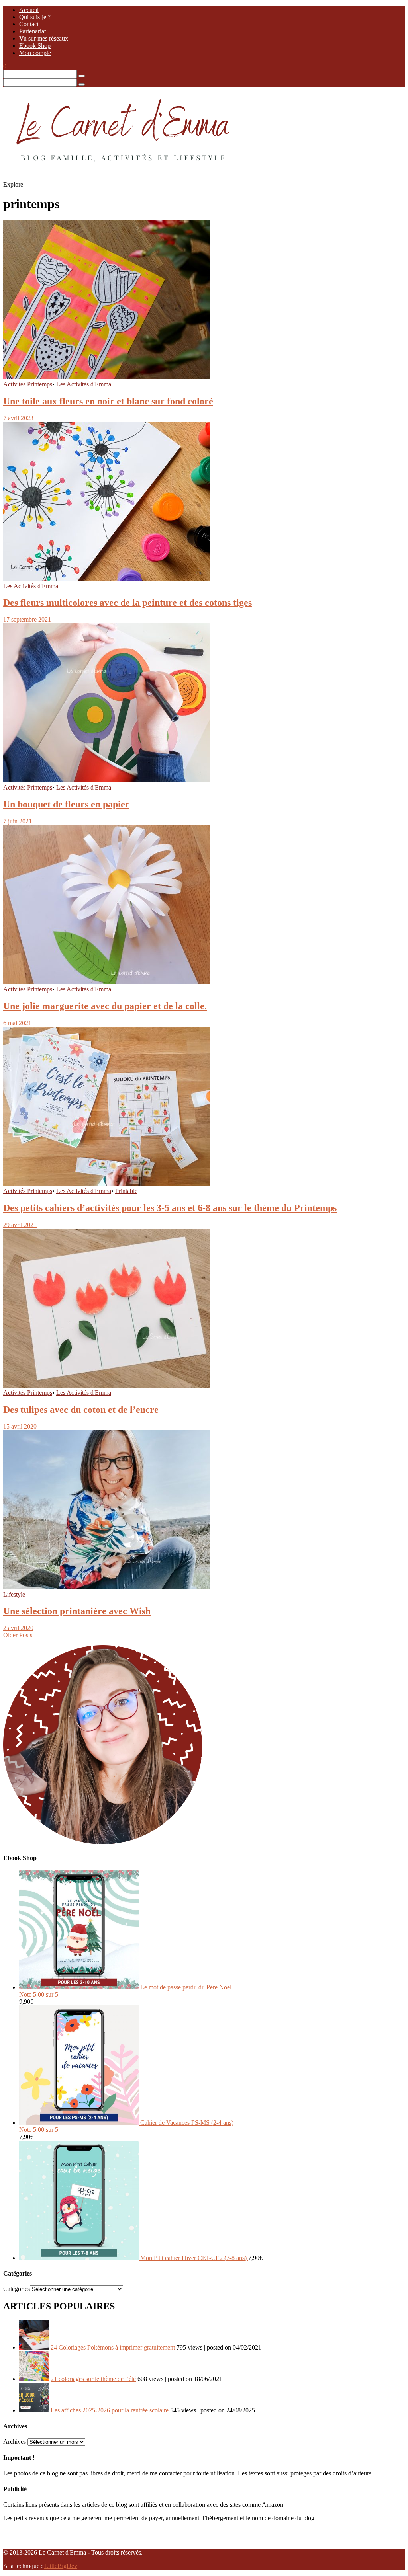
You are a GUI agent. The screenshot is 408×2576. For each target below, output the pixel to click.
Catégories (17, 2289)
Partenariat (32, 31)
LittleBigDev (61, 2566)
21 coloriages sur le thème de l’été (93, 2379)
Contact (29, 24)
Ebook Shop (35, 46)
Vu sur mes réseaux (44, 38)
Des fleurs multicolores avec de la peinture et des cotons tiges (127, 603)
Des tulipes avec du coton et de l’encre (81, 1410)
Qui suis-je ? (35, 17)
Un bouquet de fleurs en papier (66, 804)
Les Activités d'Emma (84, 384)
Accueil (29, 10)
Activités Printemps (28, 384)
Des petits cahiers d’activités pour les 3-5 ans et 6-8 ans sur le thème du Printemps (170, 1208)
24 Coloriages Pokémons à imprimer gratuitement (113, 2347)
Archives (15, 2442)
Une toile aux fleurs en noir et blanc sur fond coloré (108, 401)
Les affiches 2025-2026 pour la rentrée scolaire (110, 2410)
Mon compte (35, 53)
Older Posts (18, 1635)
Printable (126, 1191)
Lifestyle (14, 1594)
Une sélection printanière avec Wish (77, 1611)
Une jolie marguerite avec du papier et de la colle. (105, 1006)
